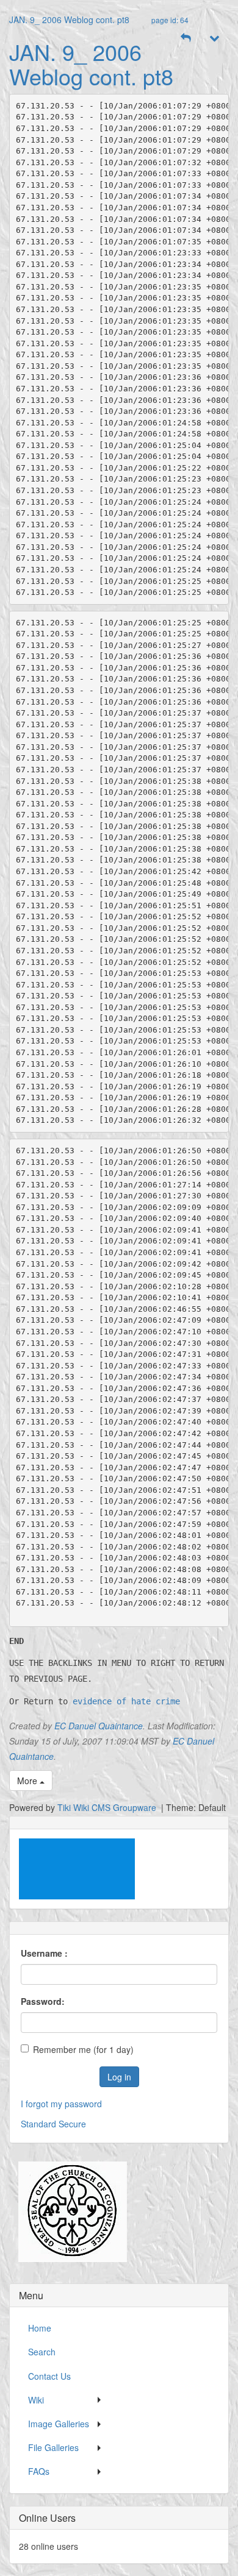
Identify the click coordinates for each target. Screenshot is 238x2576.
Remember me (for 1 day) (83, 2049)
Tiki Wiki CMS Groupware (108, 1807)
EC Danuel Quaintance (99, 1726)
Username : (44, 1953)
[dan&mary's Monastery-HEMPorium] (68, 2211)
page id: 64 (170, 20)
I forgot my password (61, 2104)
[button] (186, 38)
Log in (119, 2077)
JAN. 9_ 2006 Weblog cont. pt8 (69, 20)
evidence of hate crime (126, 1701)
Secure (72, 2124)
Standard (38, 2124)
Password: (43, 2001)
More (28, 1781)
